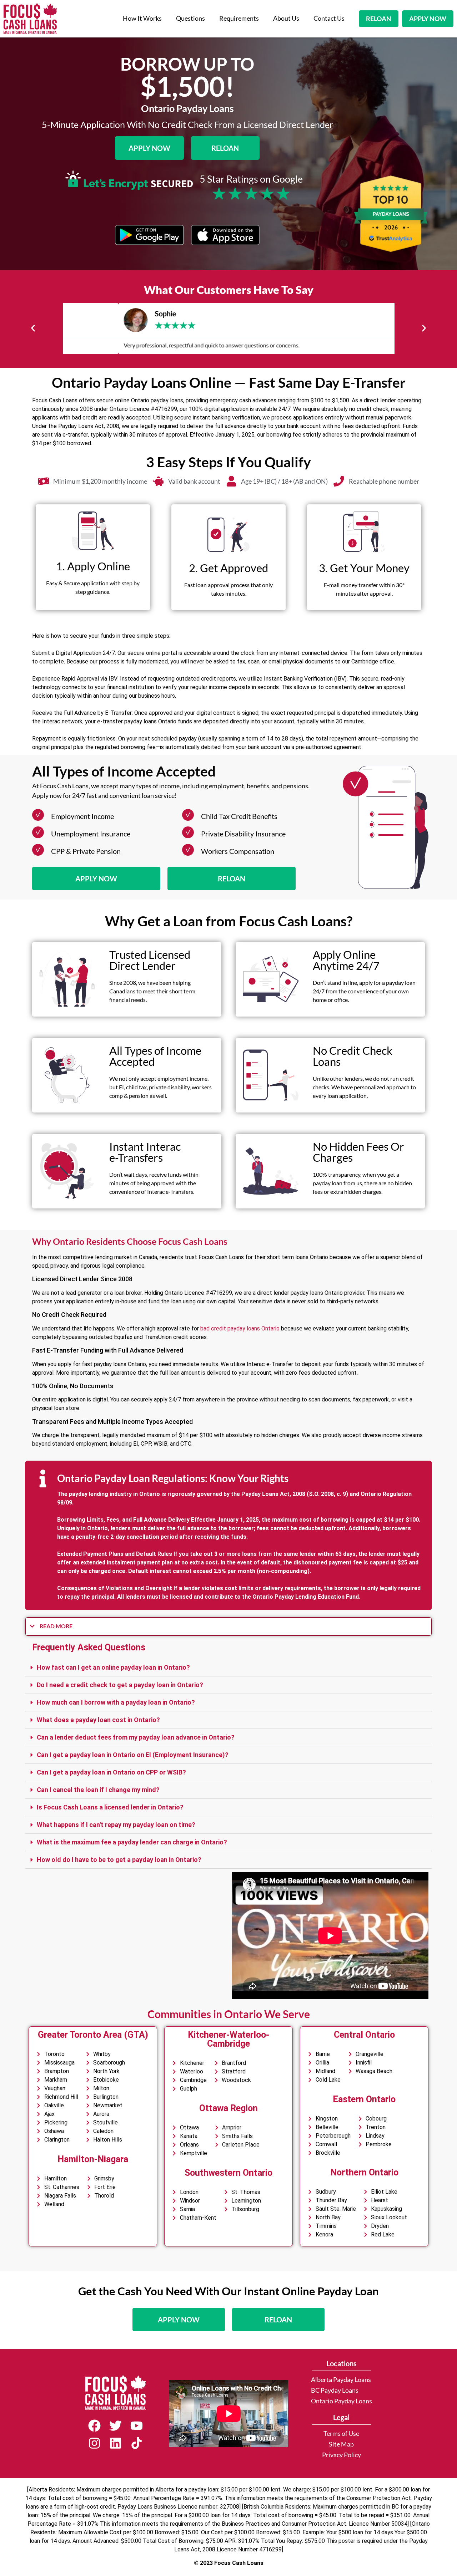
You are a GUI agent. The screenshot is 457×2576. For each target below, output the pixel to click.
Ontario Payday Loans (342, 2401)
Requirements (239, 18)
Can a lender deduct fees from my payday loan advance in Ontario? (136, 1737)
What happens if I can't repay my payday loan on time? (116, 1825)
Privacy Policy (342, 2455)
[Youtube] (137, 2426)
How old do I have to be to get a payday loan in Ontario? (119, 1860)
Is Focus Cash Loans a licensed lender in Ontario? (110, 1807)
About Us (286, 18)
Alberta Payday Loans (341, 2380)
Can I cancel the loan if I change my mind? (98, 1790)
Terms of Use (341, 2434)
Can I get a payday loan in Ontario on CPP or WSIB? (111, 1772)
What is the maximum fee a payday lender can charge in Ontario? (132, 1842)
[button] (33, 328)
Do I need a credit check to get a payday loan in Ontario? (120, 1685)
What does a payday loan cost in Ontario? (98, 1720)
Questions (190, 18)
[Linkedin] (115, 2443)
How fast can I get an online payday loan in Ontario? (113, 1667)
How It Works (142, 18)
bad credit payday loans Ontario (240, 1328)
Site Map (341, 2444)
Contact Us (329, 18)
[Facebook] (94, 2426)
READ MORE (56, 1626)
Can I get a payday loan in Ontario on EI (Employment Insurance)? (133, 1755)
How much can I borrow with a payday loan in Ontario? (116, 1702)
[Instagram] (94, 2443)
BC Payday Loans (335, 2390)
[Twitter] (115, 2426)
